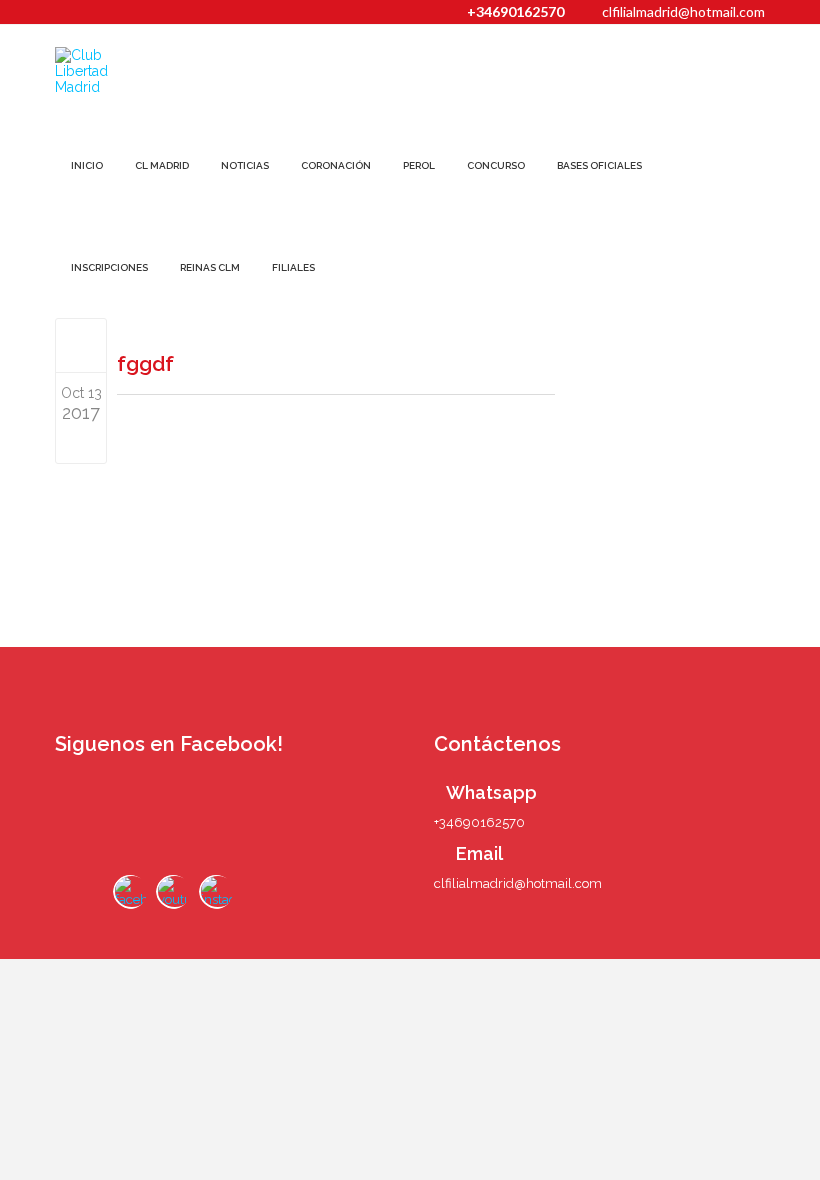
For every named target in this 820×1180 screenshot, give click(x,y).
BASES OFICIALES (599, 165)
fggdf (145, 363)
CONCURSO (496, 165)
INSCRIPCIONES (109, 267)
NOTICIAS (245, 165)
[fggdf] (81, 345)
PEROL (419, 165)
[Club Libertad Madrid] (108, 71)
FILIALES (293, 267)
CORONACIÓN (336, 165)
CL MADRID (162, 165)
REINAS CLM (210, 267)
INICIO (87, 165)
